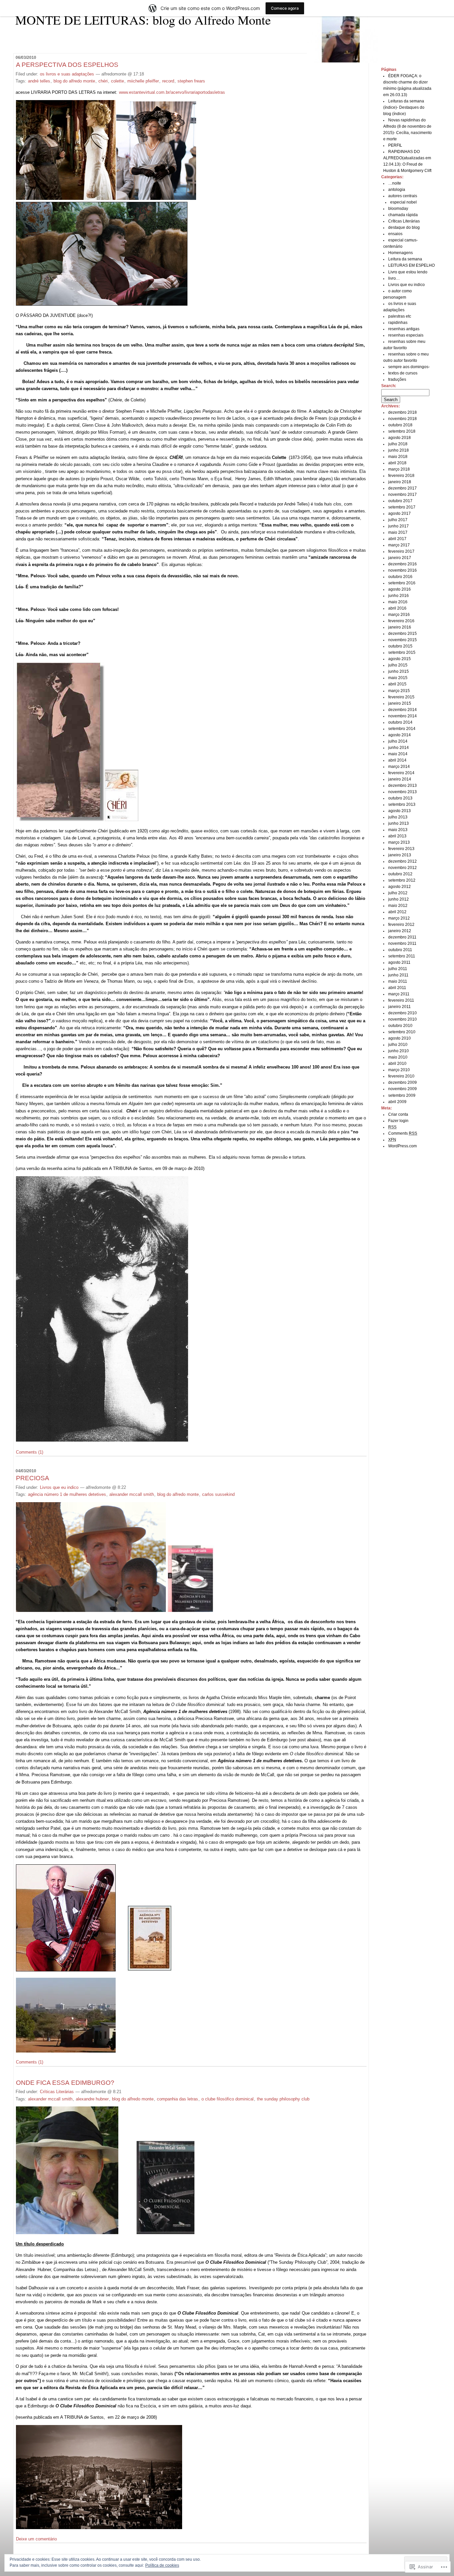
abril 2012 (397, 912)
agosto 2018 (399, 438)
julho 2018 (398, 444)
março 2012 (399, 918)
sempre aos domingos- (409, 367)
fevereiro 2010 (401, 1076)
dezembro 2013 (402, 786)
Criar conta (398, 1114)
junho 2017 (398, 526)
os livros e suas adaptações (67, 74)
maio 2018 (398, 457)
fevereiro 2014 (401, 773)
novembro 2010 (402, 1019)
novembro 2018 (402, 419)
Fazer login (398, 1121)
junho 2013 (398, 823)
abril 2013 (397, 836)
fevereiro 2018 (401, 476)
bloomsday (398, 209)
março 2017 (399, 545)
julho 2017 (398, 520)
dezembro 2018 (402, 412)
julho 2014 (398, 741)
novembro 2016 (402, 570)
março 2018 (399, 469)
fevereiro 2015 (401, 697)
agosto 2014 (399, 735)
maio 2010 (398, 1057)
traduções (397, 379)
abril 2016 (397, 608)
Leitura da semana (405, 259)
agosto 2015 (399, 659)
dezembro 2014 (402, 710)
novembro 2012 (402, 868)
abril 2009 (397, 1102)
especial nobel (403, 202)
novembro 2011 (402, 943)
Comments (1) (30, 1452)
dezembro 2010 (402, 1013)
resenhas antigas (404, 329)
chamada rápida (403, 215)
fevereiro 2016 (401, 621)
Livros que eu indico (59, 1487)
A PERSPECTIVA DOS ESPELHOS (67, 65)
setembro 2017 (402, 507)
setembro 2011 (402, 956)
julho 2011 (398, 969)
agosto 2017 (399, 513)
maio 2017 (398, 532)
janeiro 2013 (400, 855)
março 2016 (399, 615)
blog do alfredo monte (74, 81)
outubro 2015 (400, 646)
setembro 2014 (402, 729)
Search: (389, 386)
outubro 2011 (400, 950)
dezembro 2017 (402, 488)
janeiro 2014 (400, 779)
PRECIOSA (33, 1478)
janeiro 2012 (400, 931)
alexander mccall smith (132, 1494)
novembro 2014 (402, 716)
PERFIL (395, 145)
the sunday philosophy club (283, 2099)
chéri (103, 81)
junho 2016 (398, 596)
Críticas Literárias (57, 2092)
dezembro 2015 (402, 634)
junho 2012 (398, 899)
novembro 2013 (402, 792)
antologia (397, 190)
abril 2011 (397, 988)
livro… (394, 278)
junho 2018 (398, 450)
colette (117, 81)
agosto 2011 (399, 962)
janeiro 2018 (400, 482)
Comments (403, 1133)
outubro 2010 (400, 1026)
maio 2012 (398, 906)
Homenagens (400, 253)
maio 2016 (398, 602)
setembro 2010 (402, 1032)
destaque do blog (404, 227)
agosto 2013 (399, 811)
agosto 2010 (399, 1038)
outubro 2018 (400, 425)
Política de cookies (162, 2565)
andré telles (39, 81)
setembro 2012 (402, 880)
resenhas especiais (406, 335)
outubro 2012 (400, 874)
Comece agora (285, 8)
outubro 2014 (400, 722)
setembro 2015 (402, 652)
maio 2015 (398, 678)
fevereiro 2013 (401, 849)
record (168, 81)
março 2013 (399, 842)
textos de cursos (403, 373)
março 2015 (399, 691)
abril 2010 (397, 1064)
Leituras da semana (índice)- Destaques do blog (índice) (404, 107)
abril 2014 (397, 760)
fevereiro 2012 (401, 925)
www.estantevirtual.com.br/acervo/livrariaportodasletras (172, 92)
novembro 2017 (402, 495)
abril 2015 (397, 684)
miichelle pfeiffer (143, 81)
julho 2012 (398, 893)
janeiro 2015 (400, 703)
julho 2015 (398, 665)
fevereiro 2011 (401, 1000)
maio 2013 (398, 830)
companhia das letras (177, 2099)
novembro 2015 (402, 640)
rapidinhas (398, 323)
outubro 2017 (400, 501)
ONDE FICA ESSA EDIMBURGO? (65, 2083)
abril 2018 (397, 463)
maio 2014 (398, 754)
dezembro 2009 (402, 1082)
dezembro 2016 (402, 564)
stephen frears (191, 81)
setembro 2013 (402, 804)
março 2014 (399, 767)
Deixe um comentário (36, 2539)
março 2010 (399, 1070)
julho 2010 (398, 1045)
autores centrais (403, 196)
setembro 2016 (402, 583)
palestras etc (400, 316)
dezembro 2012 (402, 861)
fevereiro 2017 (401, 551)
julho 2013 (398, 817)
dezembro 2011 (402, 937)
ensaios (395, 234)
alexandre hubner (92, 2099)
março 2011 (399, 994)
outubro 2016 (400, 577)
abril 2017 (397, 539)
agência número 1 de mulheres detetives (67, 1494)
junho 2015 (398, 671)
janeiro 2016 (400, 627)
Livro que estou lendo (408, 272)
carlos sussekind (218, 1494)
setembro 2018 (402, 431)
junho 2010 (398, 1051)
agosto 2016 (399, 589)
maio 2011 (398, 981)
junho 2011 (398, 975)
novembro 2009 (402, 1089)
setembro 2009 (402, 1095)
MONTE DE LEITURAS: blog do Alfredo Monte (143, 20)
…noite (395, 183)
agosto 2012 (399, 887)
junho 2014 (398, 748)
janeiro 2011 (399, 1007)
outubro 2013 (400, 798)
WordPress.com (402, 1146)
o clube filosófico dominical (227, 2099)
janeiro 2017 (400, 558)
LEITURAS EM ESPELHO (411, 265)
